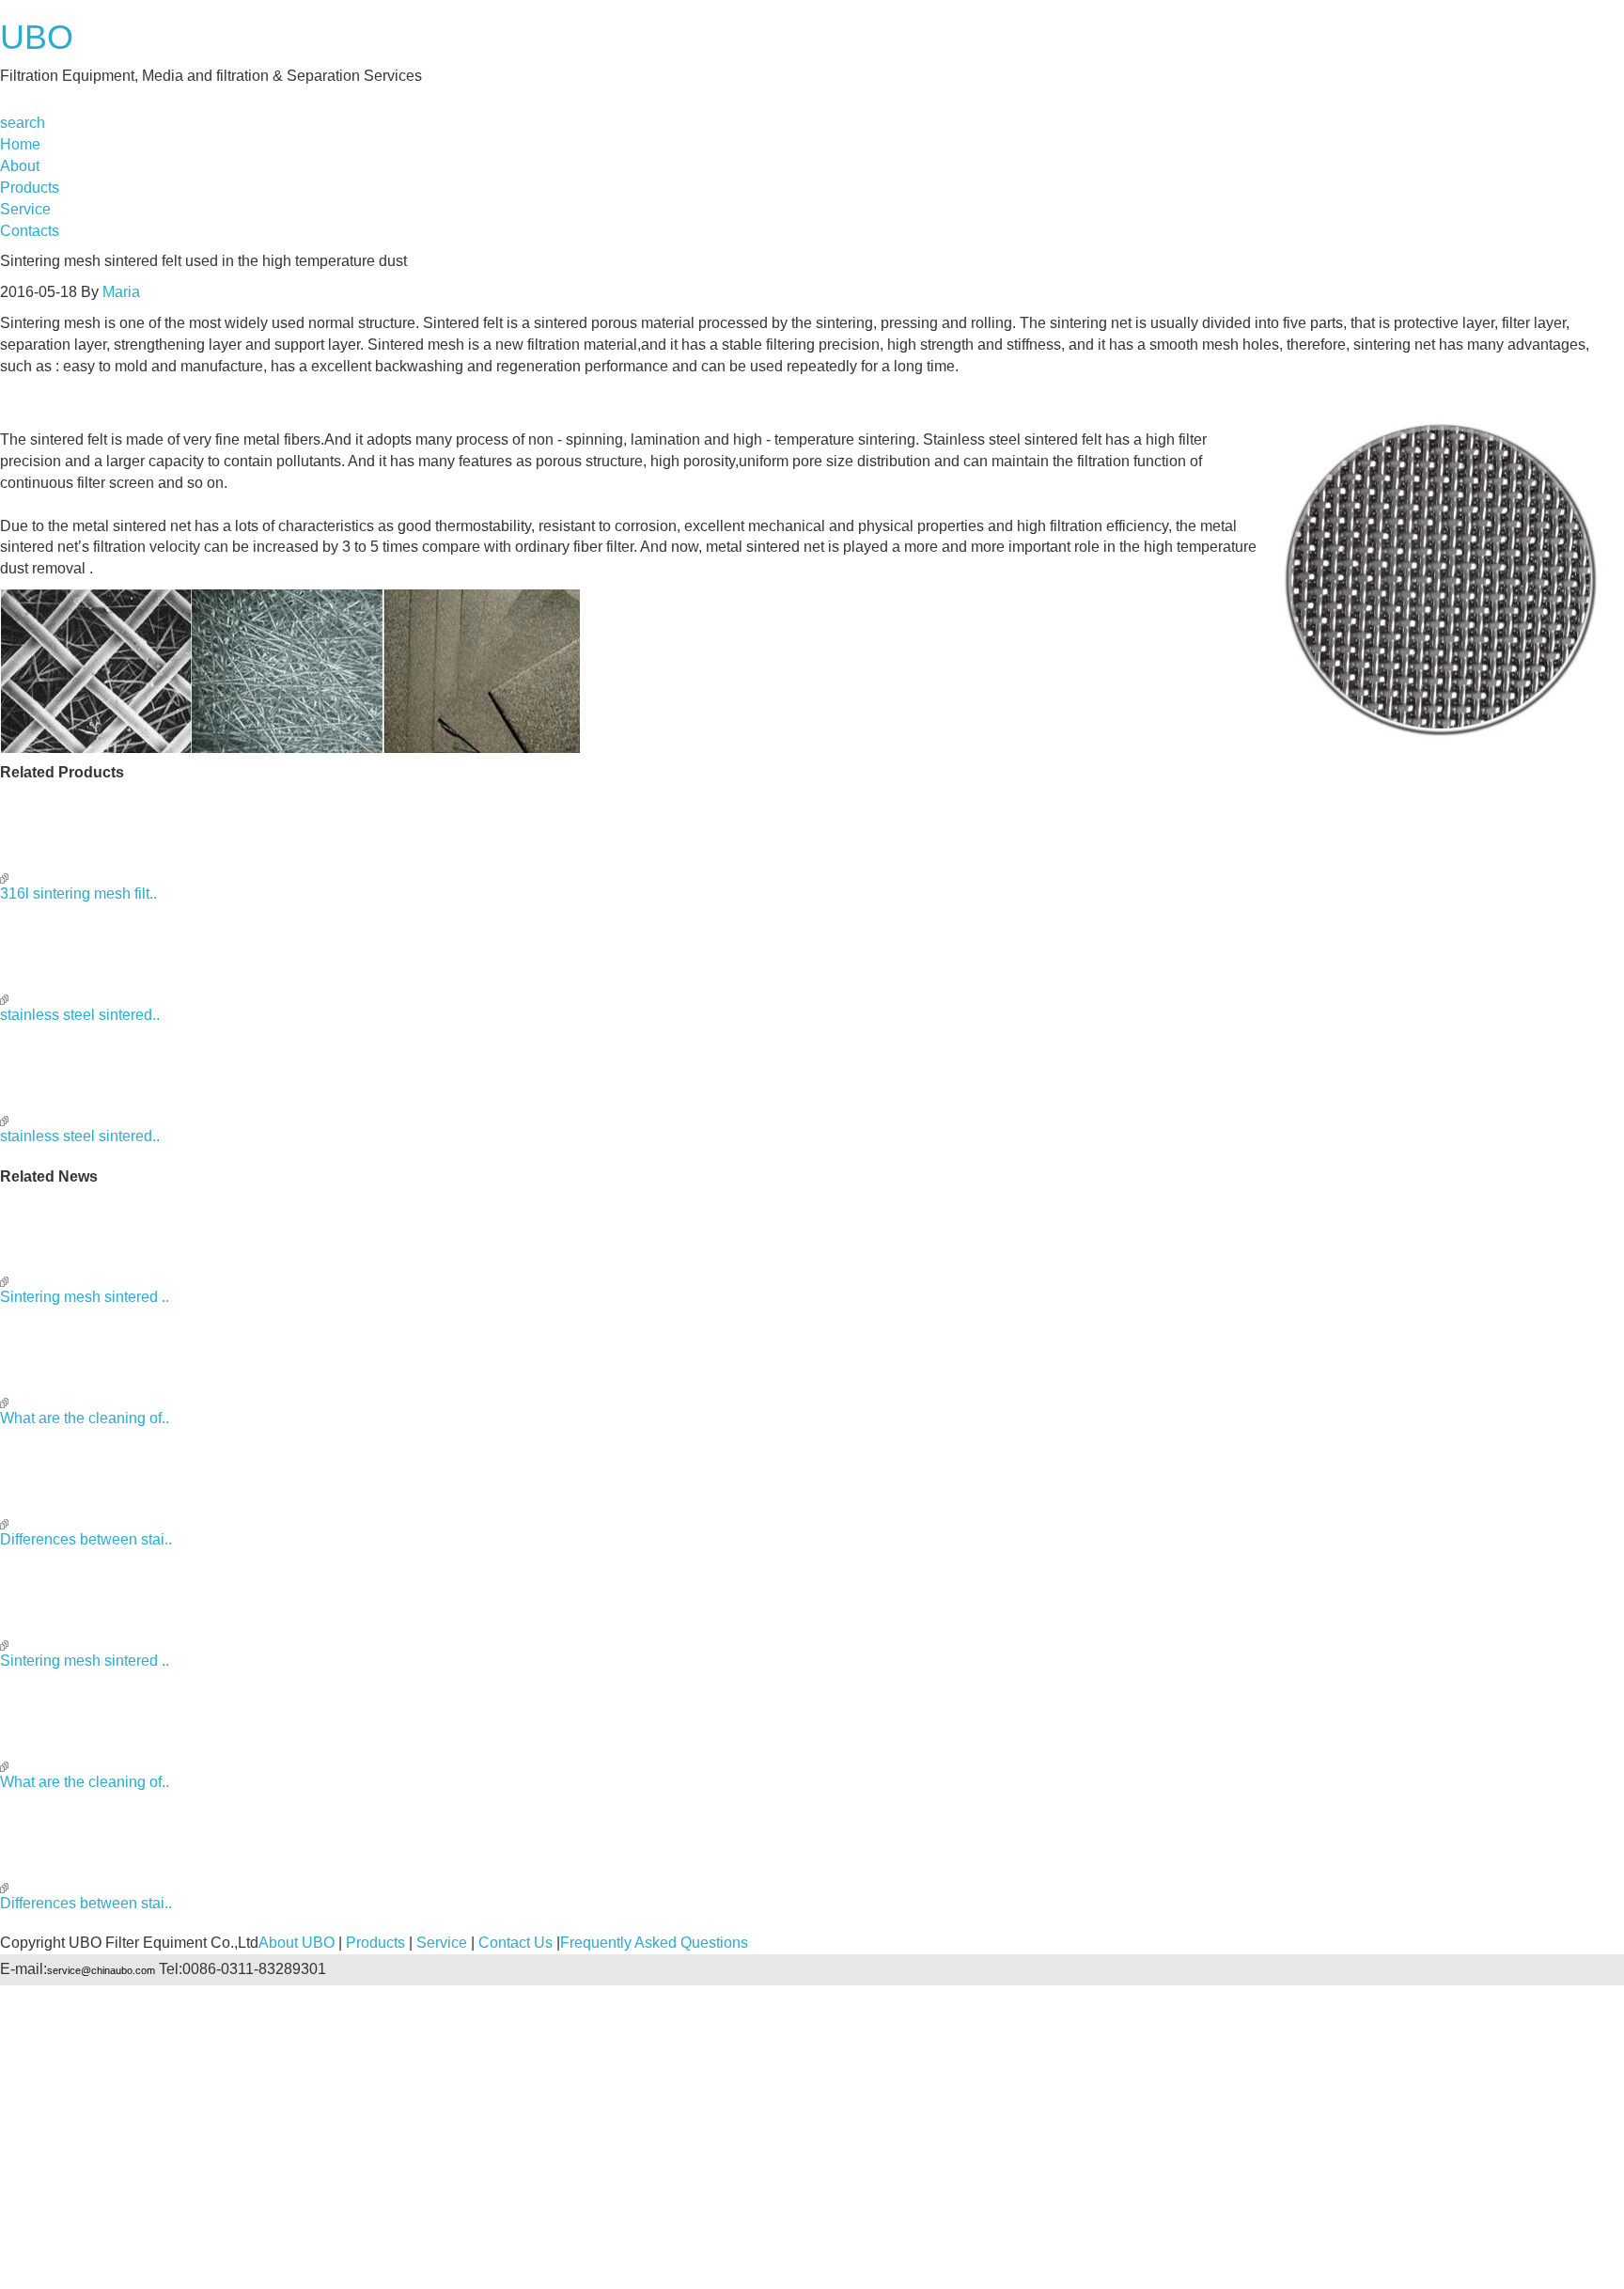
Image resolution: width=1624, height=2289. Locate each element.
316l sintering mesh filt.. (78, 894)
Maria (121, 292)
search (23, 123)
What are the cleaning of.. (85, 1418)
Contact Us (515, 1943)
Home (20, 144)
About (20, 166)
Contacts (30, 231)
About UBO (297, 1943)
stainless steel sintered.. (80, 1015)
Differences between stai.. (86, 1539)
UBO (37, 37)
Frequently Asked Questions (654, 1943)
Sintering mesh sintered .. (85, 1297)
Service (25, 209)
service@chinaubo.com (101, 1970)
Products (30, 188)
